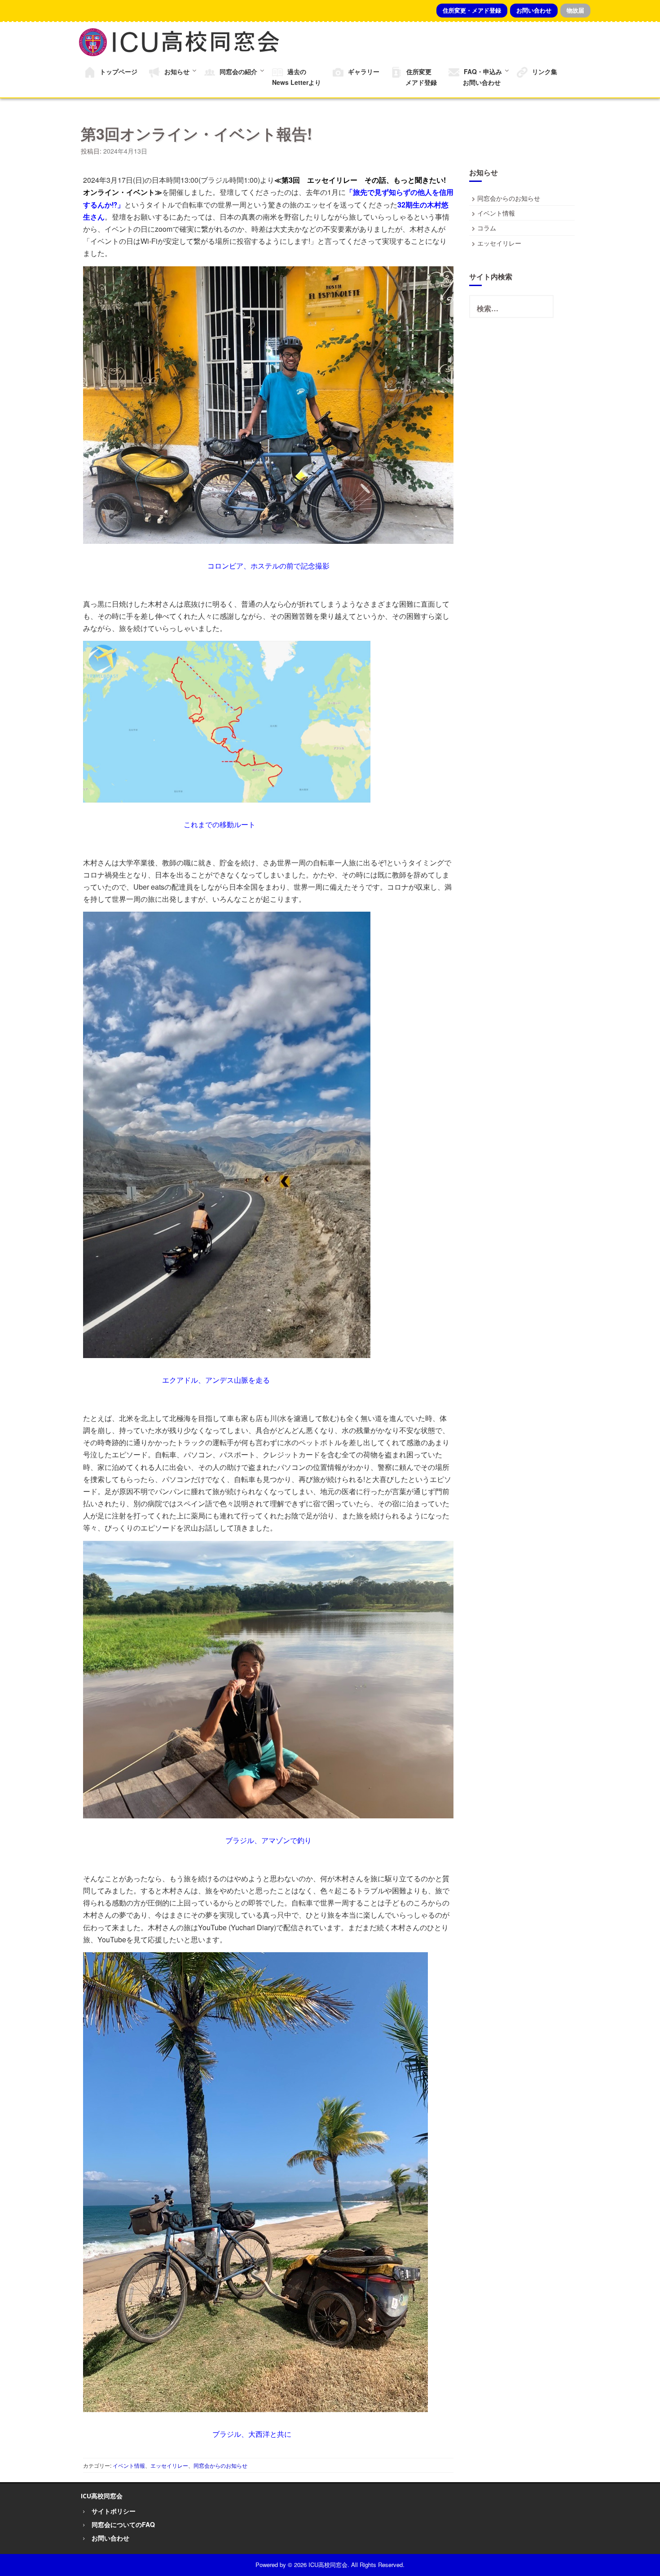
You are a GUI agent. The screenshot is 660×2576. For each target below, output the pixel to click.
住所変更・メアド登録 (472, 10)
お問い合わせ (534, 10)
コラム (487, 228)
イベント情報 (129, 2465)
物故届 (575, 10)
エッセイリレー (169, 2465)
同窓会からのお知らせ (220, 2465)
